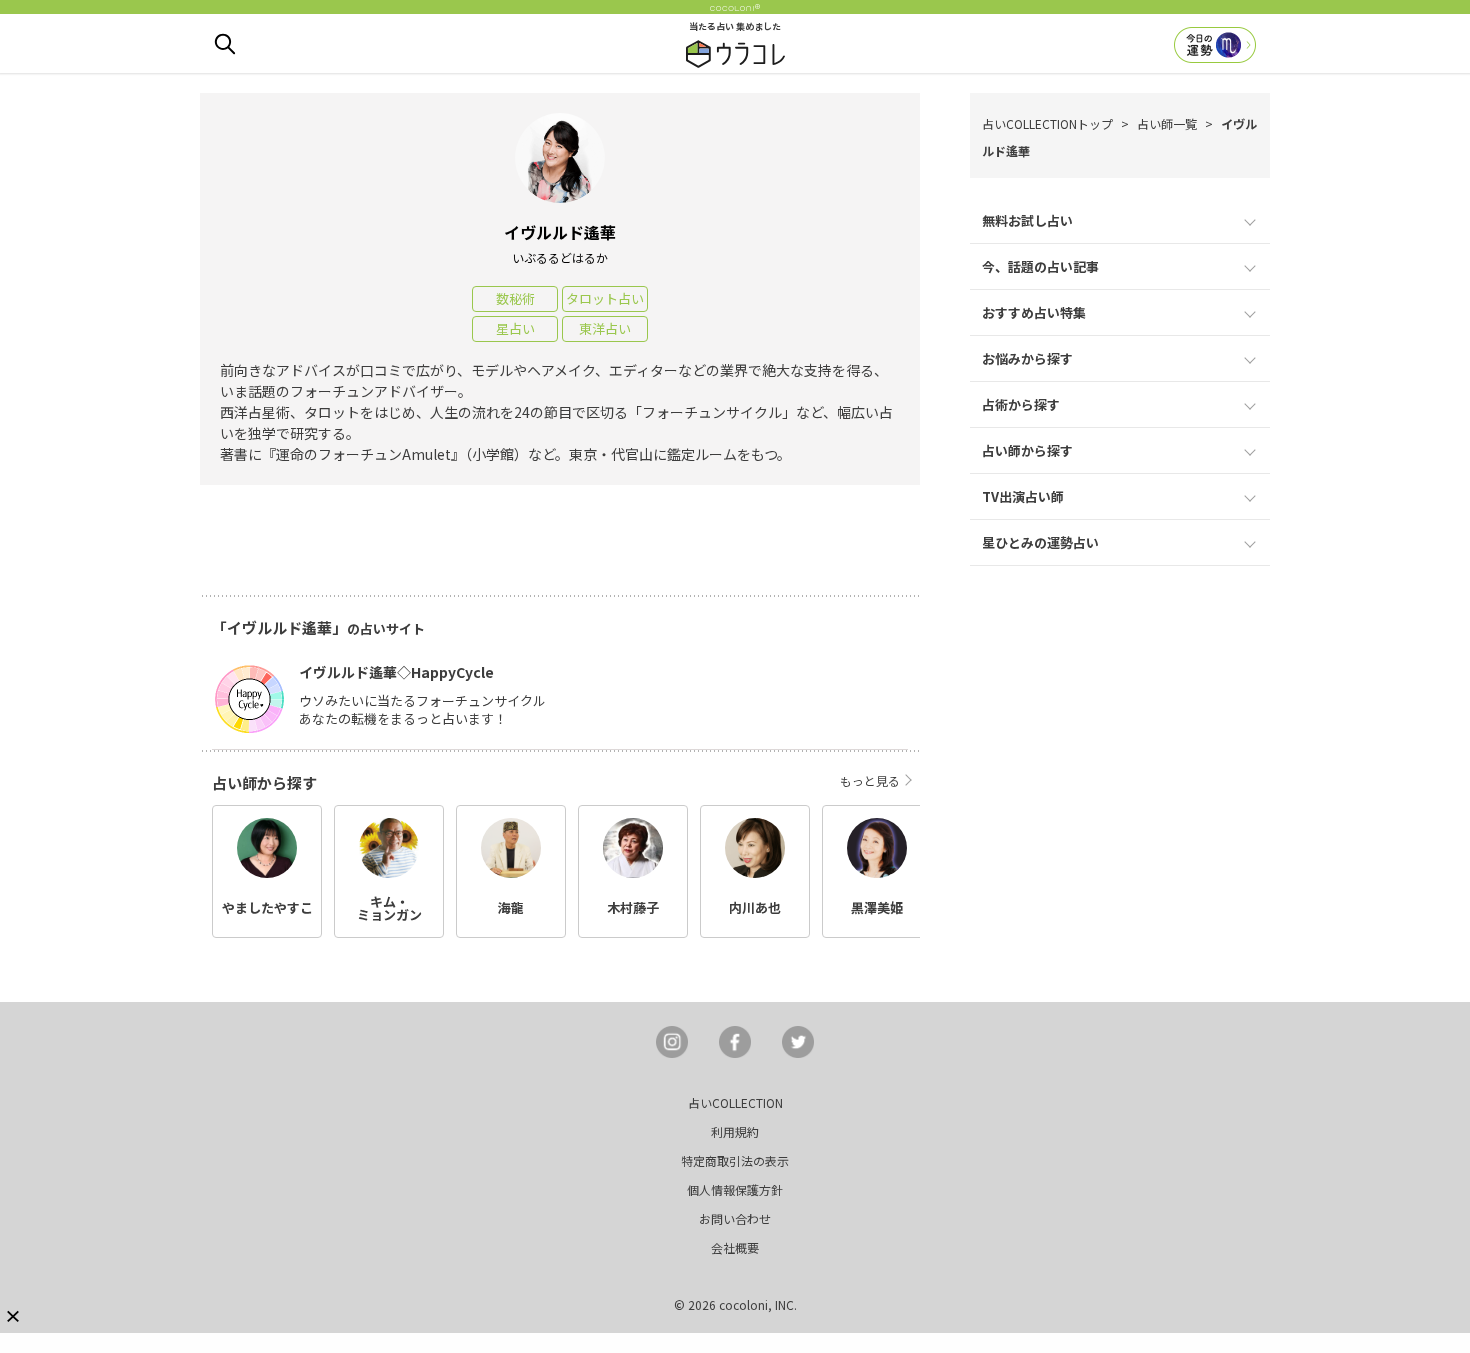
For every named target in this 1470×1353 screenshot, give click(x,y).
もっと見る (870, 780)
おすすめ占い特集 (1034, 312)
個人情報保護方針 (735, 1189)
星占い (515, 328)
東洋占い (605, 328)
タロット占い (605, 298)
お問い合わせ (735, 1218)
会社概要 (735, 1247)
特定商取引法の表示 (735, 1160)
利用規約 (735, 1131)
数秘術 (515, 298)
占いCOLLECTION (735, 1102)
